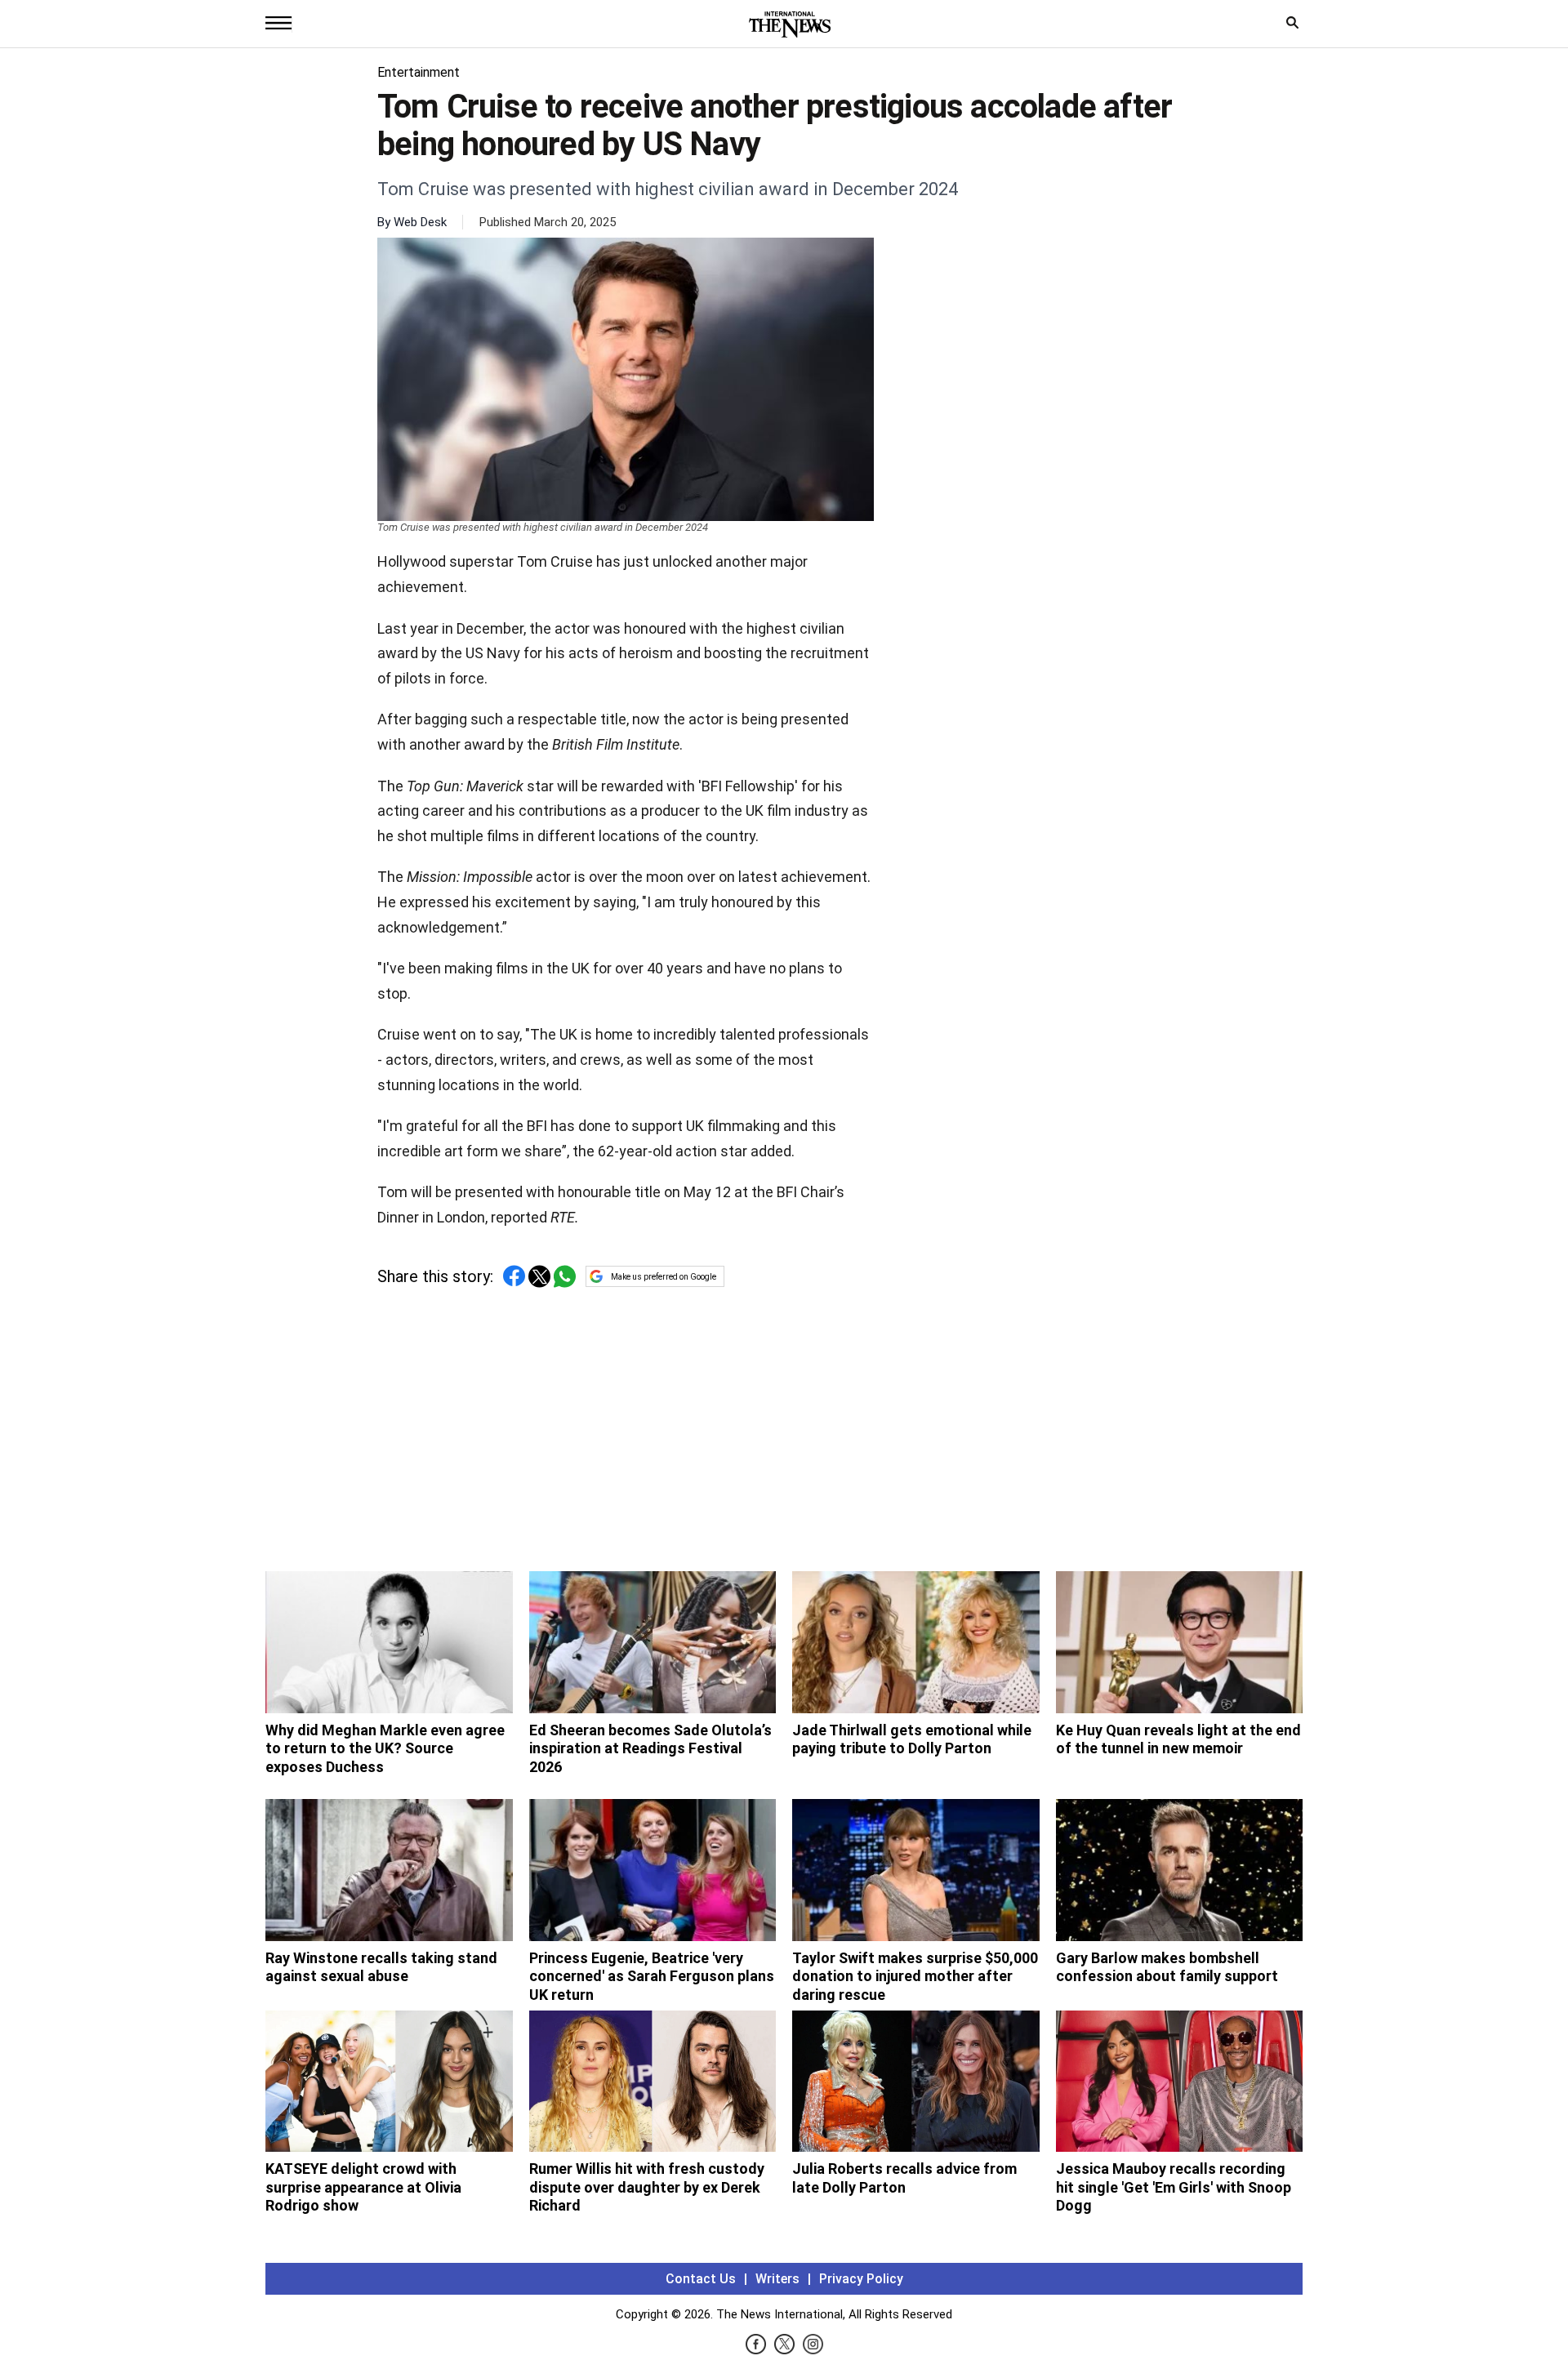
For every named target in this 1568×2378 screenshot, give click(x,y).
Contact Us (701, 2279)
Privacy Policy (861, 2279)
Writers (777, 2279)
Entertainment (419, 72)
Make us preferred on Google (664, 1277)
